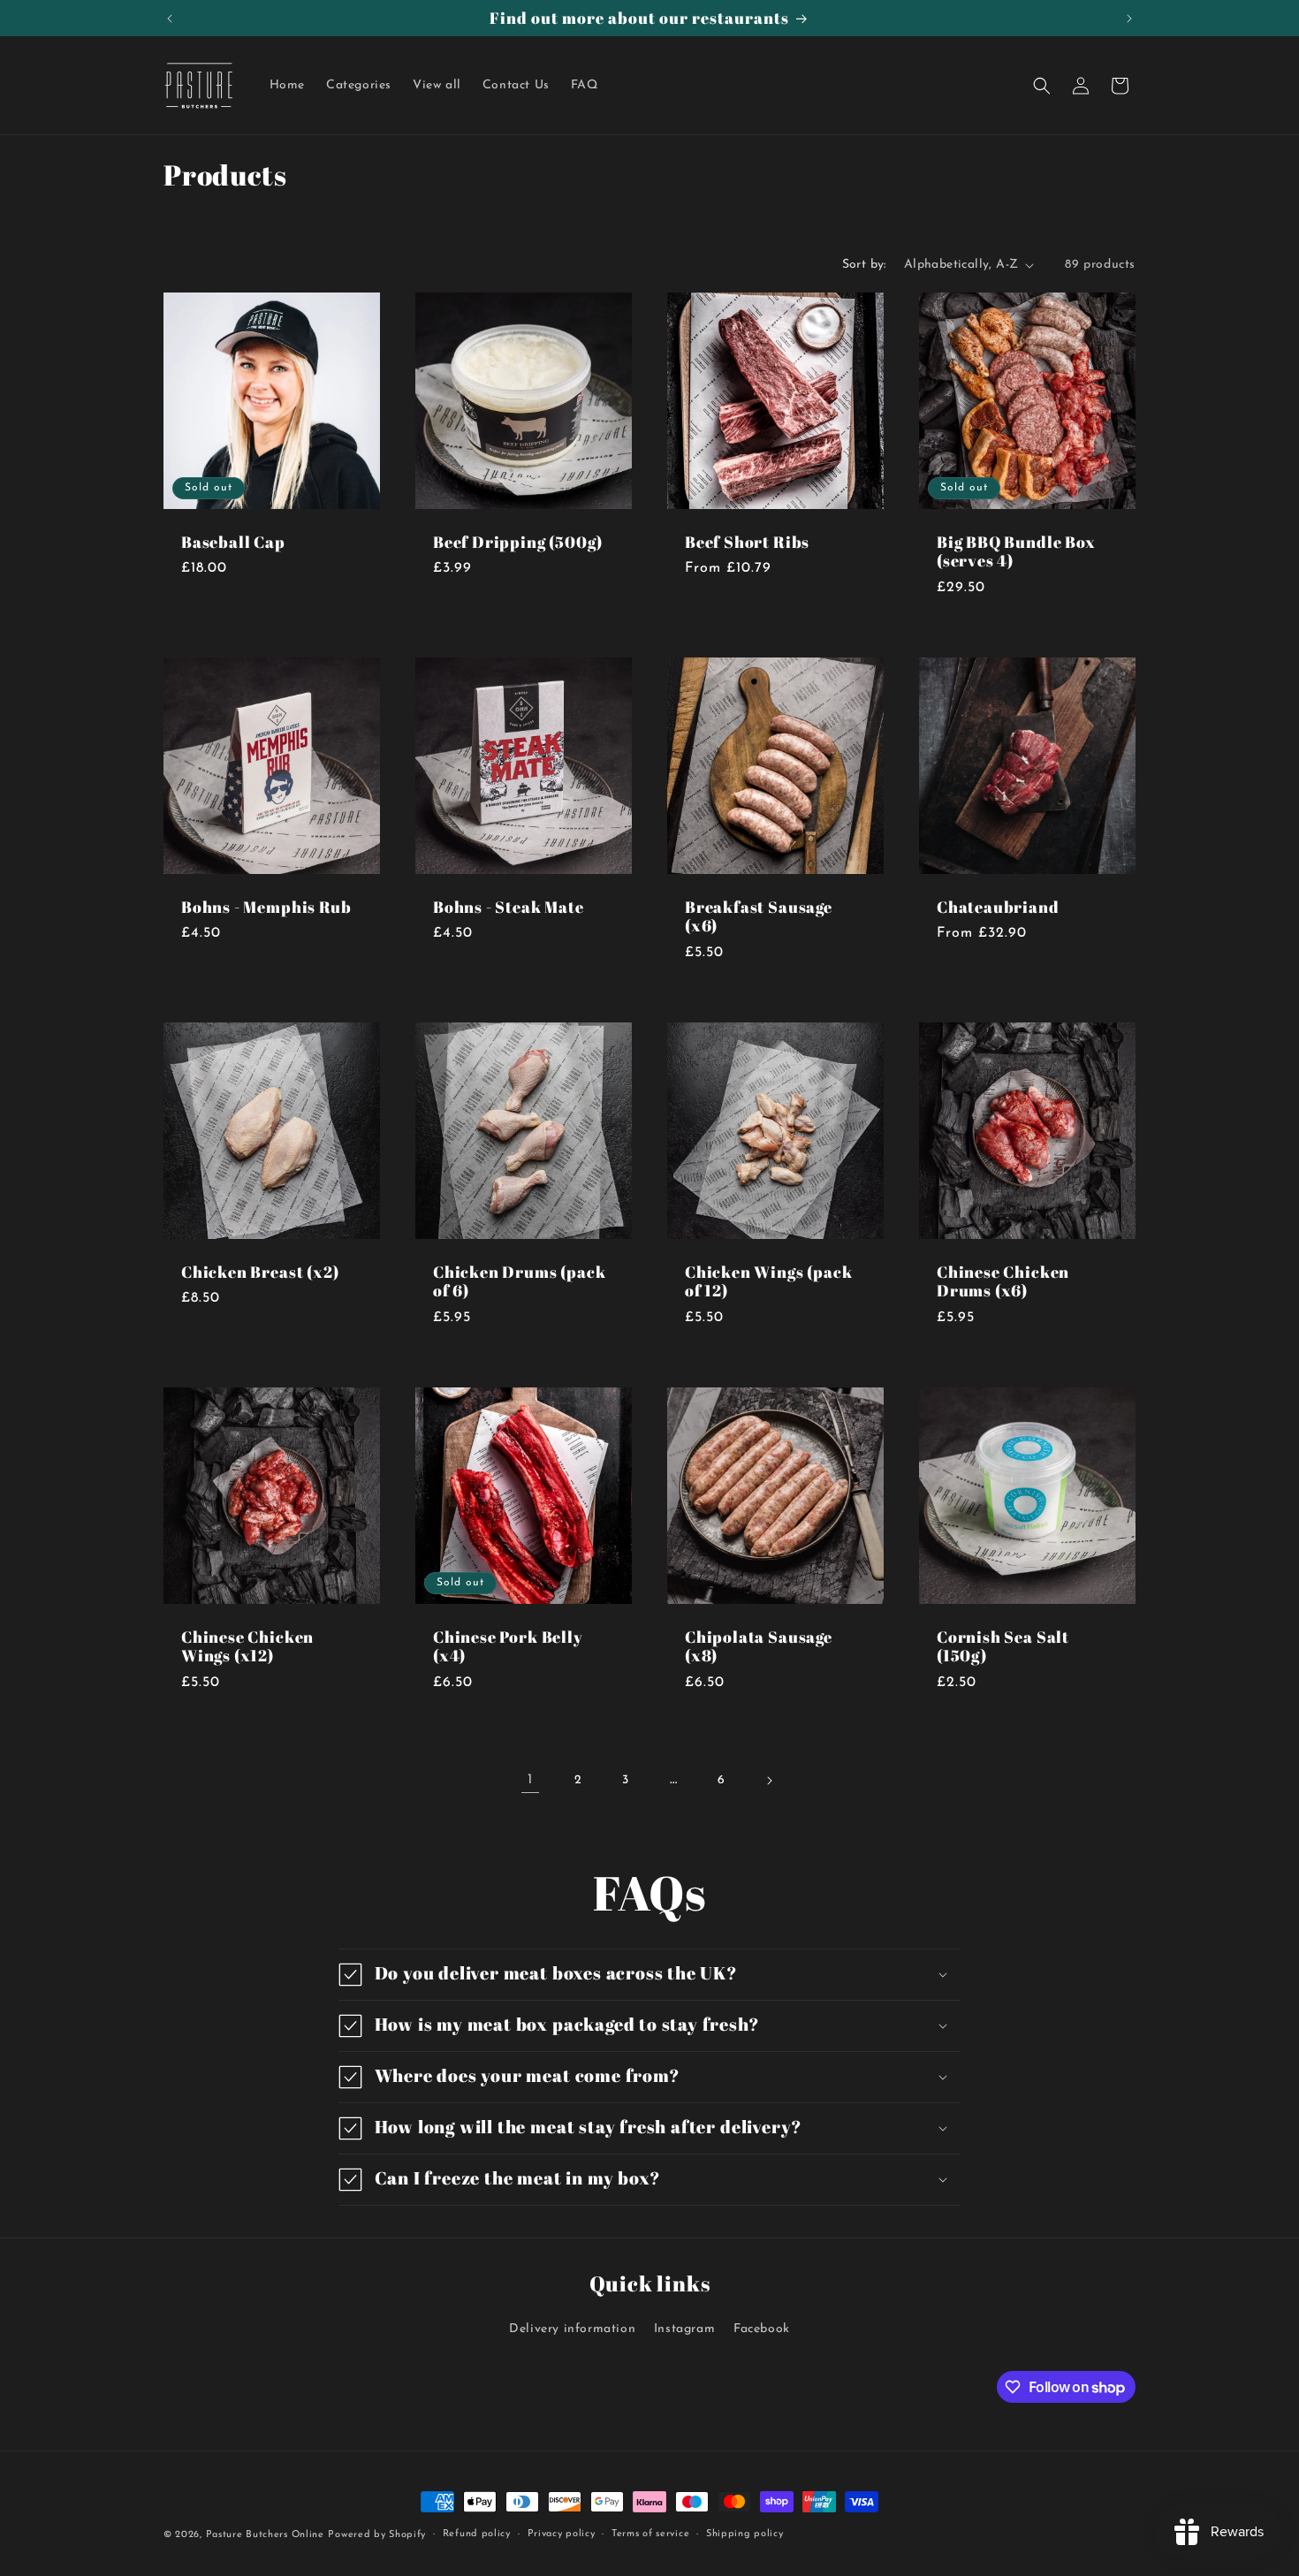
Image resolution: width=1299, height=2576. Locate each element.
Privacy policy (562, 2534)
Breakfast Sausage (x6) (759, 917)
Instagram (684, 2329)
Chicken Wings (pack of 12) (768, 1282)
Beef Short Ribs (747, 542)
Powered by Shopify (377, 2535)
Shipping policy (745, 2534)
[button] (1042, 86)
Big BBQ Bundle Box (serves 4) (1016, 552)
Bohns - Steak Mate (509, 907)
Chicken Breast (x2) (260, 1272)
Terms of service (650, 2534)
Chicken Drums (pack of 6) (519, 1282)
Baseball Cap (233, 542)
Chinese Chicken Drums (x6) (1003, 1282)
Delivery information (572, 2329)
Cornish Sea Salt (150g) (1003, 1647)
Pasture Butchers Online (265, 2535)
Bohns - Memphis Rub (266, 907)
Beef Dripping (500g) (518, 542)
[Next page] (769, 1781)
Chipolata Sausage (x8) (759, 1647)
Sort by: (864, 265)
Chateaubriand (998, 907)
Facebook (762, 2329)
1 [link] (530, 1780)
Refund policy (477, 2534)
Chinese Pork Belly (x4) (508, 1647)
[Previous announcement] (170, 19)
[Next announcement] (1129, 19)
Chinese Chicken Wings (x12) (247, 1647)
